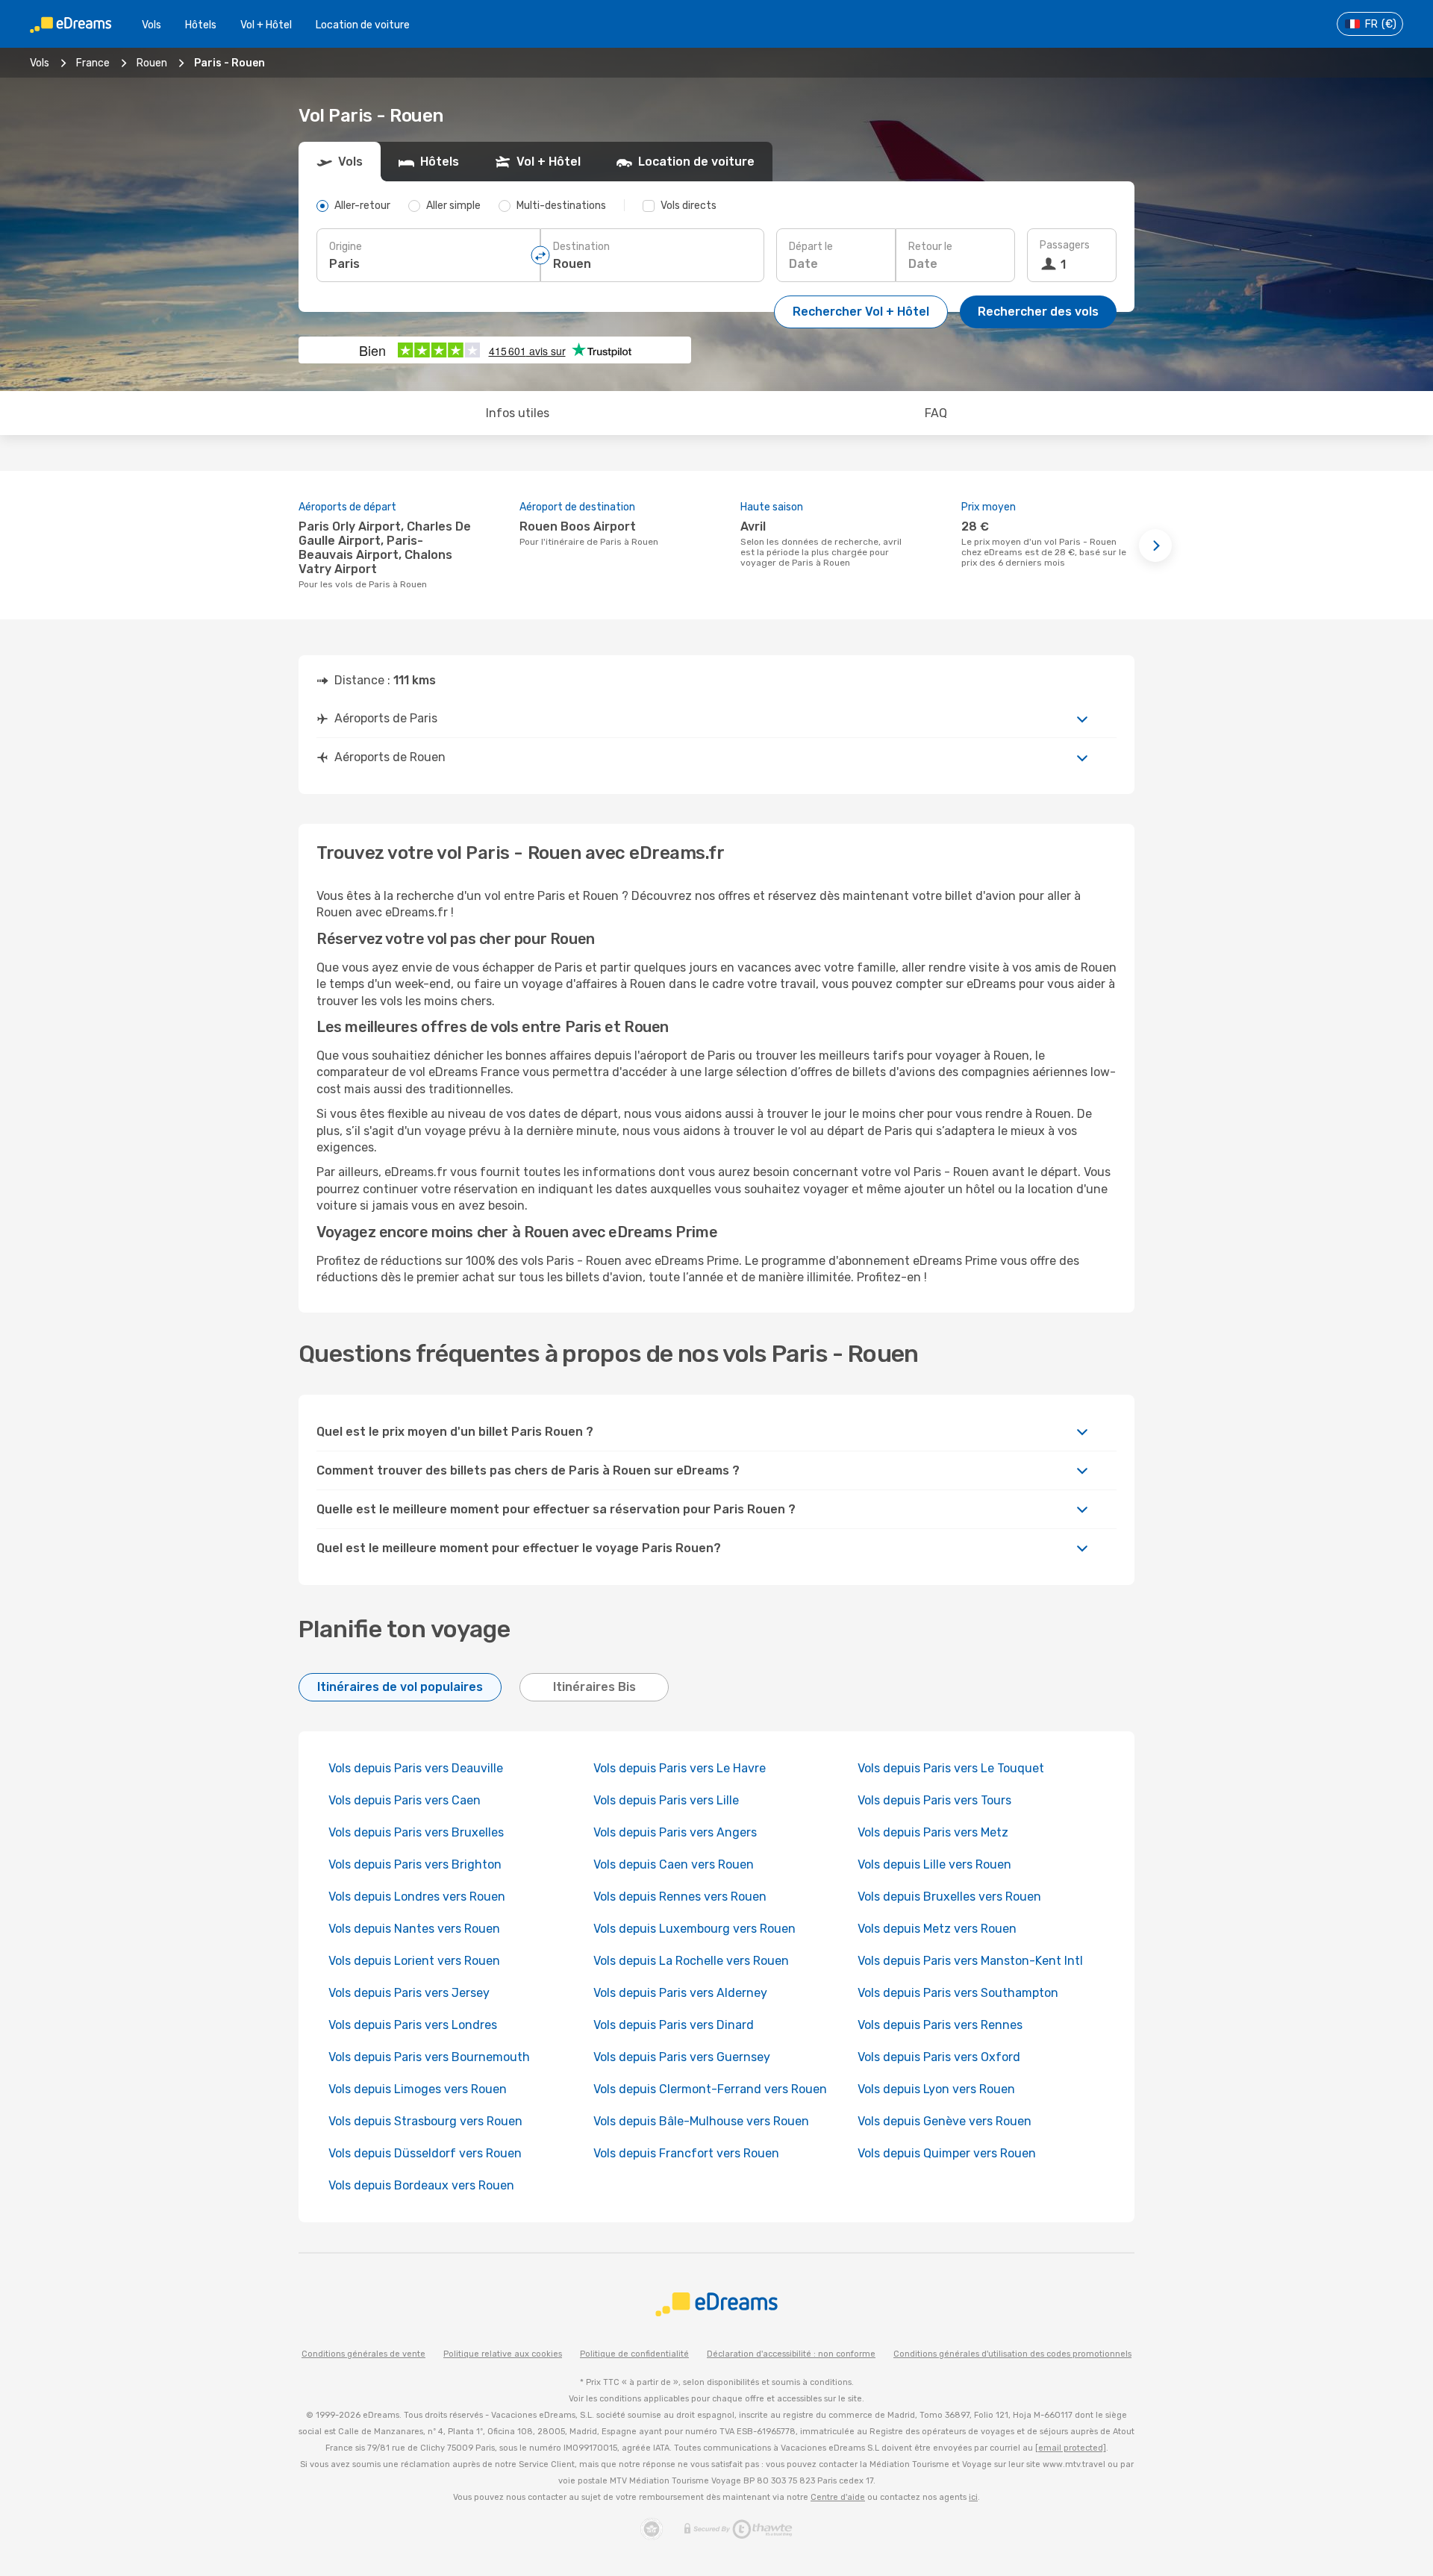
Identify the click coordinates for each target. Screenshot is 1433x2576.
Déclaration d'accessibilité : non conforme (791, 2354)
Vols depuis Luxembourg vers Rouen (694, 1929)
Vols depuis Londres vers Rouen (417, 1897)
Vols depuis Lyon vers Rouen (936, 2089)
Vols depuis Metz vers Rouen (937, 1929)
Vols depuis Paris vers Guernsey (682, 2057)
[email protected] (1071, 2448)
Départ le (811, 247)
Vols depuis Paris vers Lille (666, 1800)
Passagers (1065, 245)
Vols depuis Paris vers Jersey (409, 1993)
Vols (152, 25)
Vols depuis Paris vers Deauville (416, 1768)
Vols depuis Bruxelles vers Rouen (949, 1897)
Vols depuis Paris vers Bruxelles (416, 1832)
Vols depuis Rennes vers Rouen (680, 1897)
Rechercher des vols (1038, 312)
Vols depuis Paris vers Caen (405, 1800)
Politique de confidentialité (634, 2354)
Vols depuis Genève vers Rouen (945, 2121)
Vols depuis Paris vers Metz (933, 1832)
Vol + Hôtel (266, 25)
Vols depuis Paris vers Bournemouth (429, 2057)
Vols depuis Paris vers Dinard (674, 2025)
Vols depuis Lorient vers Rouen (414, 1961)
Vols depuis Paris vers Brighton (415, 1864)
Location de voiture (363, 25)
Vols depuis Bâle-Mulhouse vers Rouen (701, 2121)
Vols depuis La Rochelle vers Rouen (691, 1961)
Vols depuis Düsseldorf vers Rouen (425, 2153)
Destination (581, 247)
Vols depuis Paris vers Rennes (940, 2025)
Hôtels (201, 25)
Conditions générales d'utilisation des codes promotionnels (1012, 2354)
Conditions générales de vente (363, 2354)
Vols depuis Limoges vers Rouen (418, 2089)
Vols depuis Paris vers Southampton (958, 1993)
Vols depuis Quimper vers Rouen (947, 2153)
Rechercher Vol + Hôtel (861, 312)
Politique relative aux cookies (503, 2354)
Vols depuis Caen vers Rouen (674, 1864)
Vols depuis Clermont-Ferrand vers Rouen (710, 2089)
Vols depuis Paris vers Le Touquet (951, 1768)
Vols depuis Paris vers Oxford (939, 2057)
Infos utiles (518, 413)
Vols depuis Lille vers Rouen (934, 1864)
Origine (346, 247)
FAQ (936, 413)
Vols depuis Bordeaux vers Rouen (421, 2185)
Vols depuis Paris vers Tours (934, 1800)
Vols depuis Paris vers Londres (413, 2025)
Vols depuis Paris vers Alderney (680, 1993)
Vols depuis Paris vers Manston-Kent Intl (970, 1961)
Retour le (930, 247)
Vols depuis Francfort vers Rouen (686, 2153)
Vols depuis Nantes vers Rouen (414, 1929)
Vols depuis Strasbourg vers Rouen (425, 2121)
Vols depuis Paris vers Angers (675, 1832)
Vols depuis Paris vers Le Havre (680, 1768)
